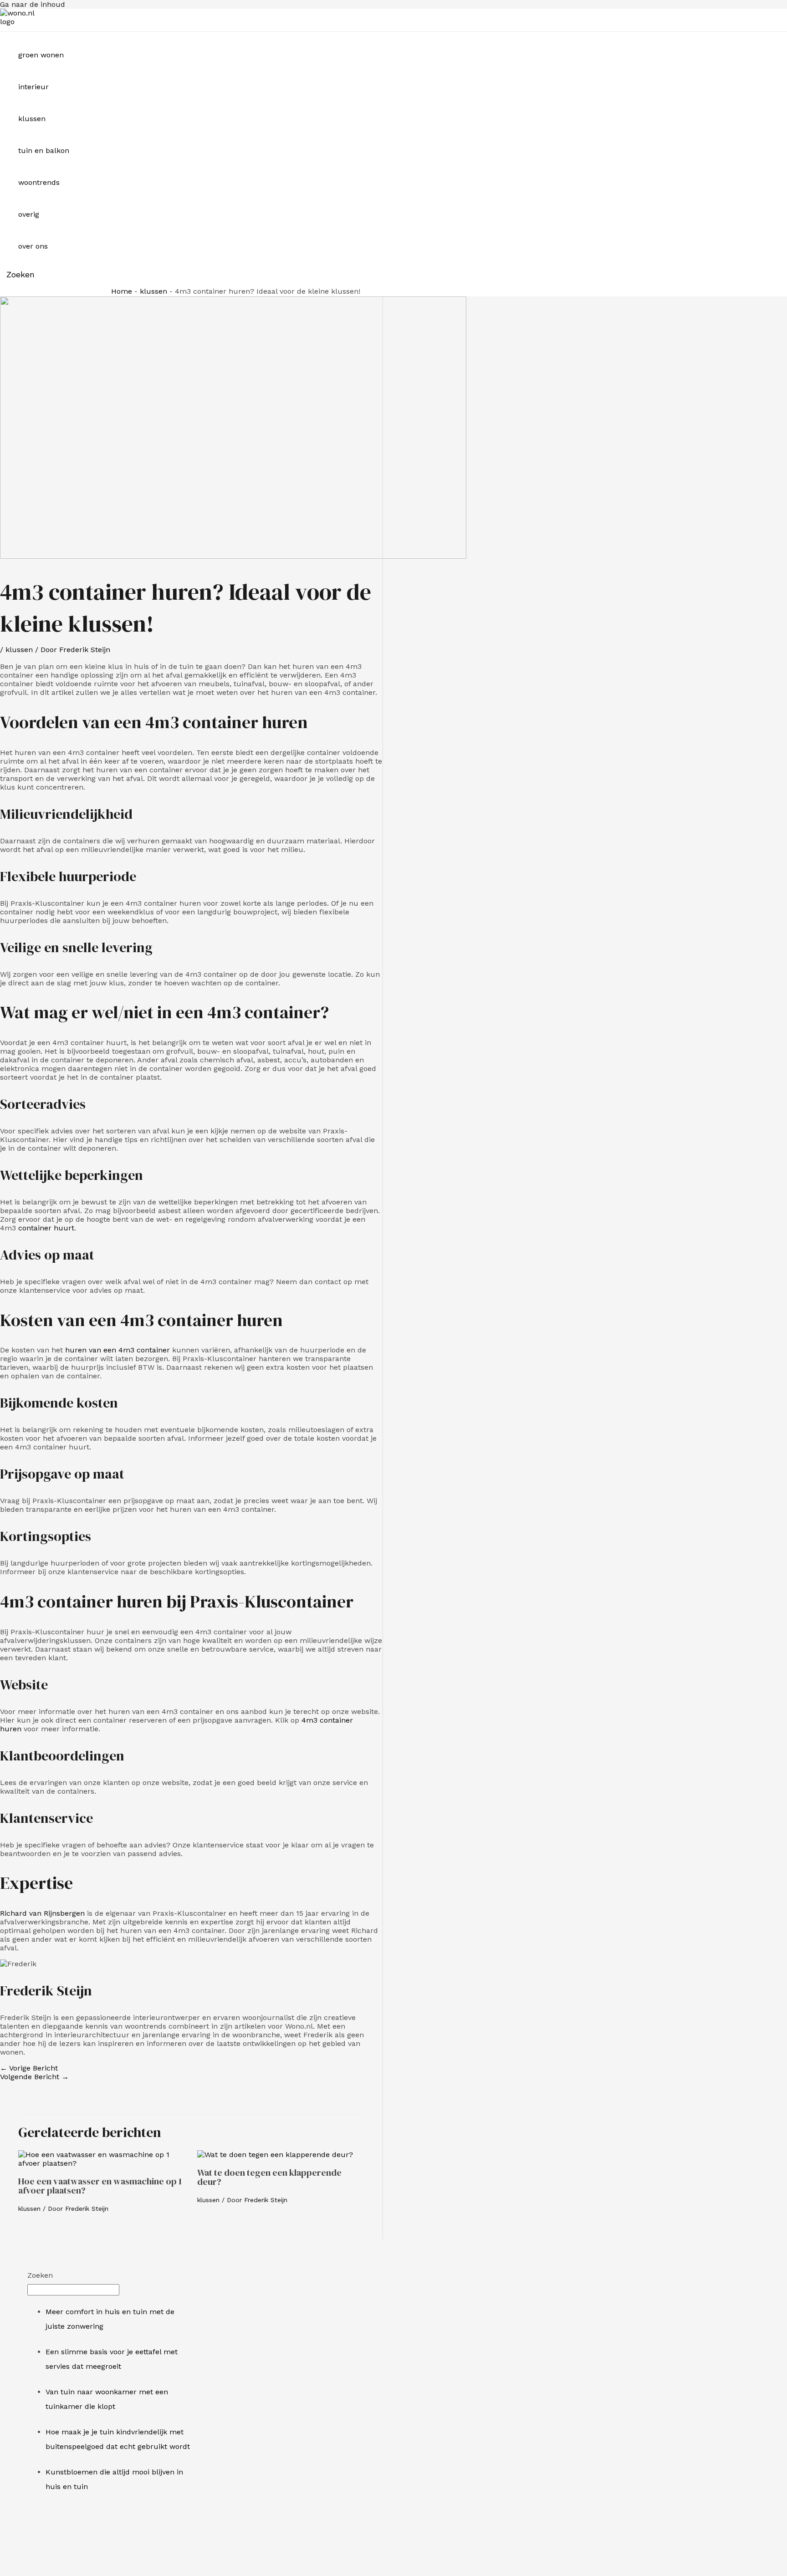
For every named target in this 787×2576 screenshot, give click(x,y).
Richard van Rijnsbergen (42, 1913)
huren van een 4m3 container (118, 1350)
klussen (153, 291)
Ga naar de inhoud (33, 4)
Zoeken (40, 2275)
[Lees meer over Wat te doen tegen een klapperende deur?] (275, 2155)
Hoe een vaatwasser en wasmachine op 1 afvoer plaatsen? (100, 2186)
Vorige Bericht (29, 2068)
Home (122, 291)
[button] (17, 274)
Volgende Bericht (34, 2077)
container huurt (46, 1228)
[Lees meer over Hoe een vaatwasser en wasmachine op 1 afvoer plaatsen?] (102, 2163)
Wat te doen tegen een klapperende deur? (269, 2177)
